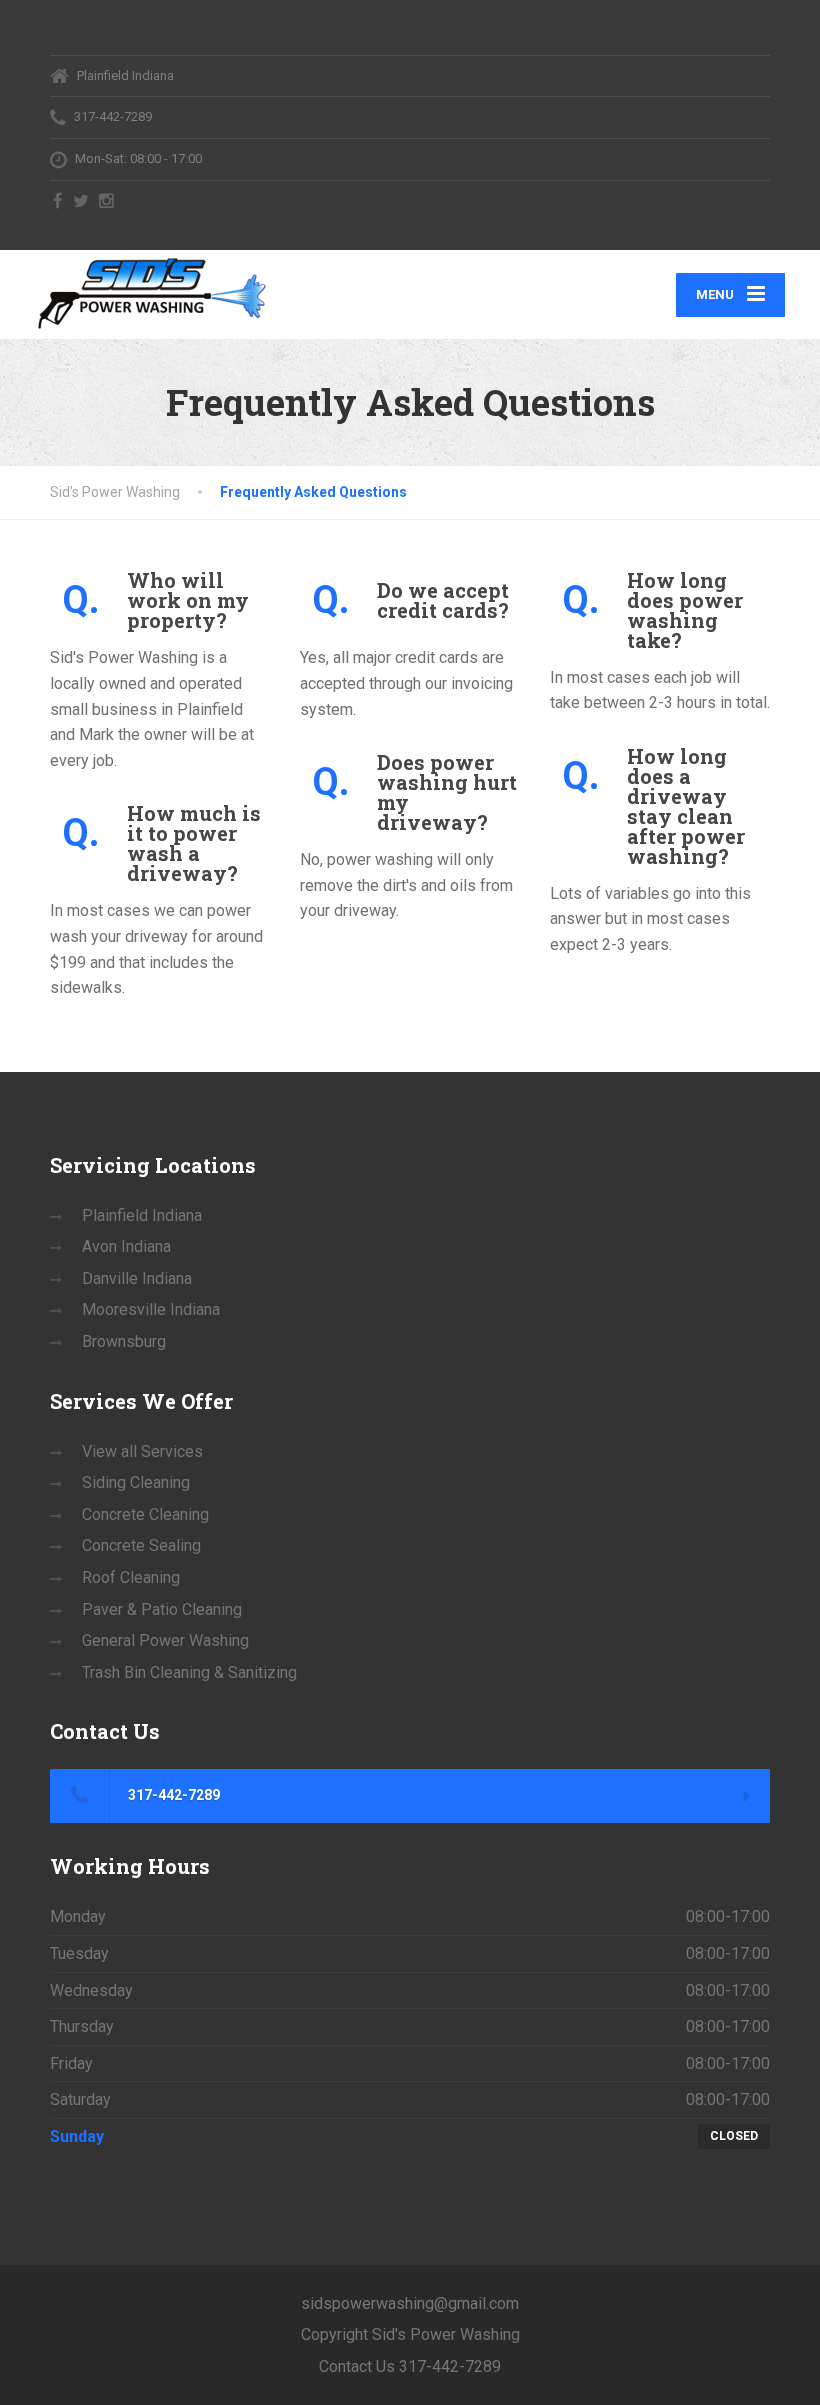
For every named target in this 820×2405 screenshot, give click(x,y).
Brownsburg (124, 1341)
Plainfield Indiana (142, 1215)
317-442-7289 (172, 1795)
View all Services (142, 1451)
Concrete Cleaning (145, 1514)
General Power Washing (165, 1640)
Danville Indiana (137, 1278)
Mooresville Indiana (151, 1309)
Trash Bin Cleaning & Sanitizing (189, 1672)
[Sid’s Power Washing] (151, 291)
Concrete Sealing (141, 1545)
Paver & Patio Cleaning (162, 1609)
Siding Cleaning (136, 1482)
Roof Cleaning (131, 1577)
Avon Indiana (126, 1246)
